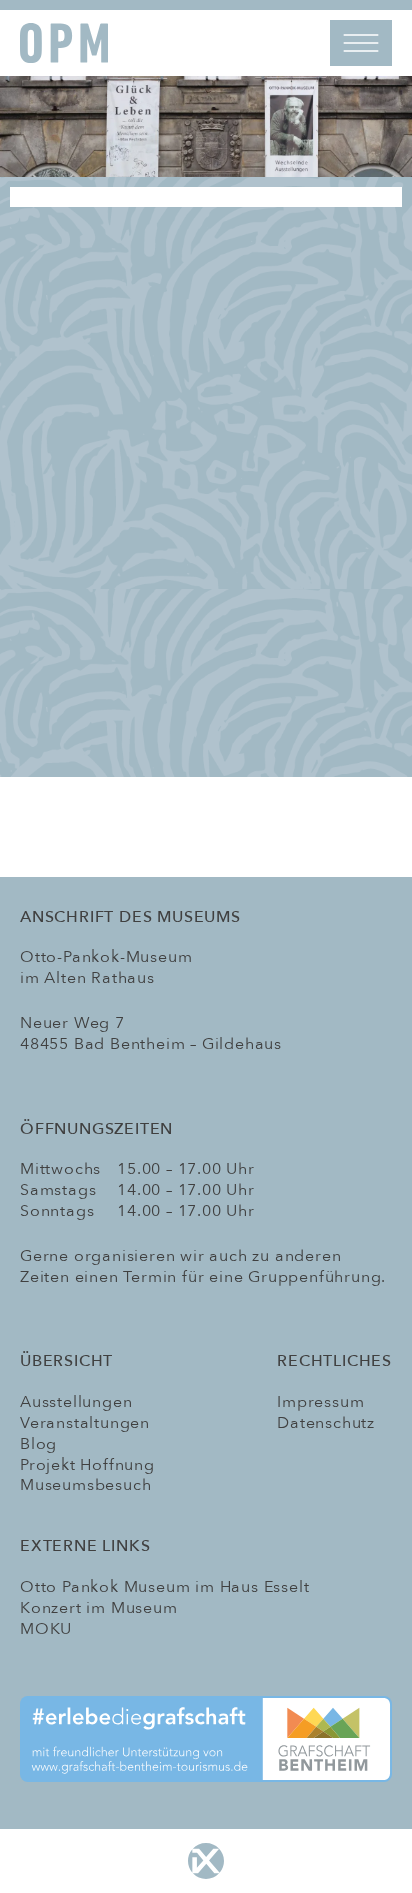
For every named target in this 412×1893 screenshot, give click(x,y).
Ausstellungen (76, 1402)
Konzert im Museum (99, 1608)
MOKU (46, 1629)
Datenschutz (326, 1423)
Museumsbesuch (85, 1485)
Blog (38, 1444)
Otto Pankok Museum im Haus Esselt (164, 1587)
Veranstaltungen (85, 1423)
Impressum (320, 1402)
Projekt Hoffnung (87, 1465)
